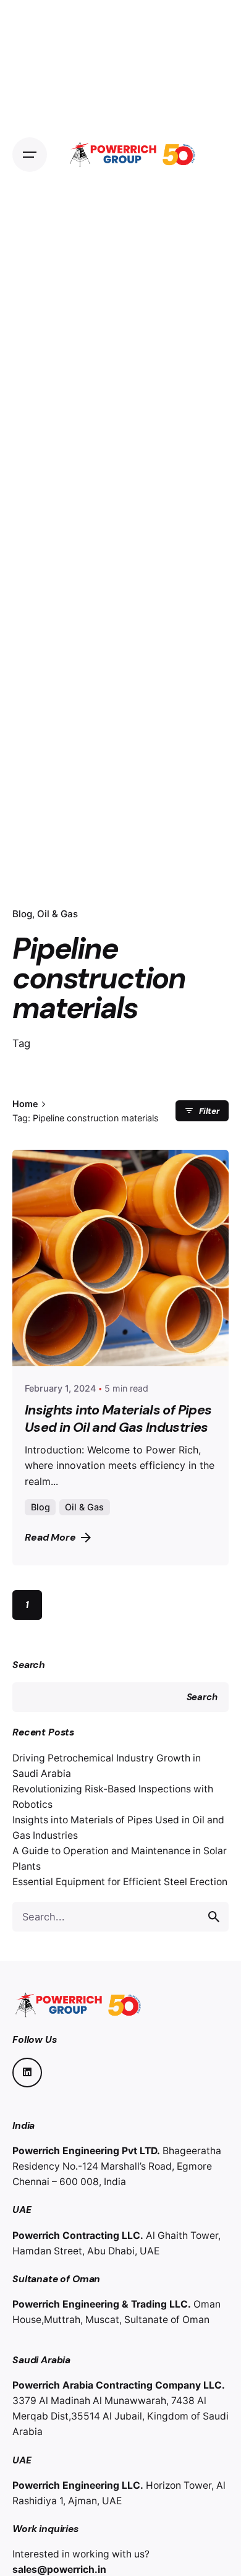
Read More (50, 1537)
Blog (22, 914)
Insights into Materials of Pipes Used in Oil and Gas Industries (118, 1419)
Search (29, 1665)
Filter (209, 1111)
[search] (214, 1917)
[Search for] (120, 1917)
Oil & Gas (57, 914)
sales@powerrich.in (59, 2570)
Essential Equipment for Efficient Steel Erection (120, 1882)
